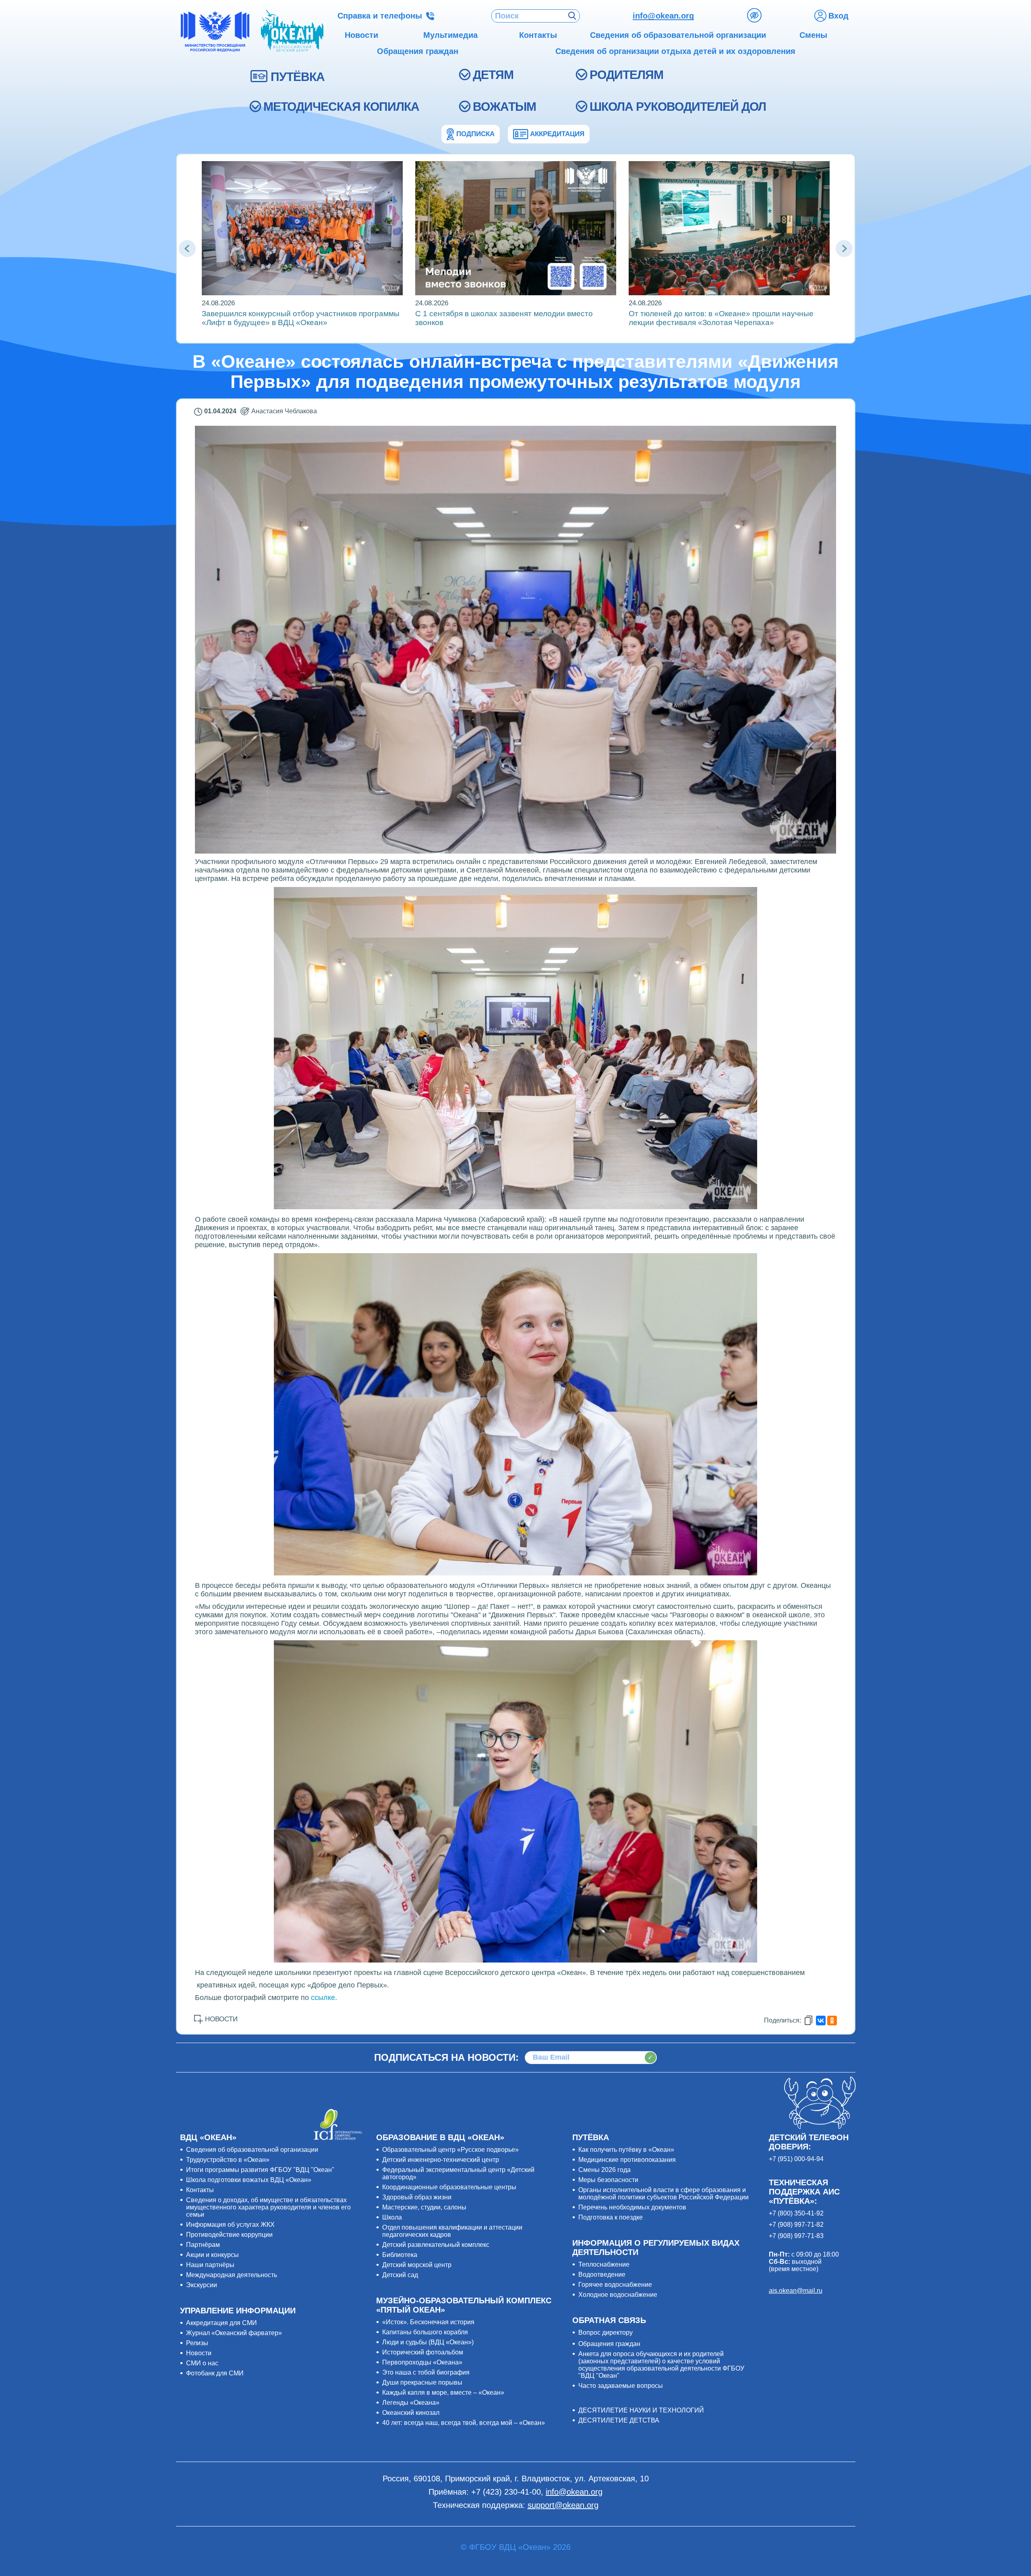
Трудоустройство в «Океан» (228, 2160)
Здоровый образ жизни (417, 2197)
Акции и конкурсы (212, 2255)
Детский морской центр (417, 2265)
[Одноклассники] (832, 2021)
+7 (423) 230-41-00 (506, 2492)
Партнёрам (203, 2245)
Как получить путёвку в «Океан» (626, 2150)
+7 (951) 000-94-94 (796, 2159)
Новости (199, 2353)
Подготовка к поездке (611, 2217)
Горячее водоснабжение (615, 2285)
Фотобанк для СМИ (215, 2373)
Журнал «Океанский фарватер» (234, 2333)
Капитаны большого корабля (425, 2332)
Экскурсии (202, 2285)
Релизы (197, 2343)
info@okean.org (663, 16)
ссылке (323, 1998)
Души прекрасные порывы (422, 2382)
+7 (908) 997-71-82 (796, 2225)
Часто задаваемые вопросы (621, 2386)
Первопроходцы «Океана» (422, 2362)
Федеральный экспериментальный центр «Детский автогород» (458, 2173)
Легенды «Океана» (411, 2403)
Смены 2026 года (605, 2170)
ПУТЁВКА (298, 77)
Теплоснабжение (604, 2264)
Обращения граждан (609, 2344)
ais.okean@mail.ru (796, 2291)
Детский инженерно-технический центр (441, 2160)
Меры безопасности (608, 2180)
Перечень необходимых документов (632, 2207)
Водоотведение (602, 2274)
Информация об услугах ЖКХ (230, 2225)
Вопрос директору (606, 2332)
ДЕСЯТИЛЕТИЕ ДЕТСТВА (619, 2420)
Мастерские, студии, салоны (424, 2207)
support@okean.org (563, 2505)
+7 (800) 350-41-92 (796, 2213)
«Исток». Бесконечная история (428, 2322)
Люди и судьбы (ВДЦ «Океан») (428, 2342)
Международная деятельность (232, 2275)
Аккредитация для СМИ (222, 2323)
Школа (392, 2217)
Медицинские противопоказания (627, 2160)
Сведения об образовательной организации (252, 2150)
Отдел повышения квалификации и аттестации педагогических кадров (452, 2231)
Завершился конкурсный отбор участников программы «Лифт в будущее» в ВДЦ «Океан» (301, 318)
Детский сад (400, 2275)
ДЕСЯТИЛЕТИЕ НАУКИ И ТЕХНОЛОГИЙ (641, 2410)
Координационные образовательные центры (449, 2187)
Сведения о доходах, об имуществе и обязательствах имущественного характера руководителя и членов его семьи (268, 2207)
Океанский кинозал (411, 2413)
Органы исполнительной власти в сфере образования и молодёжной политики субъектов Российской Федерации (664, 2194)
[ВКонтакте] (821, 2021)
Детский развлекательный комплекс (436, 2245)
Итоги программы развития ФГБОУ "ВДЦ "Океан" (260, 2170)
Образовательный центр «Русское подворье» (450, 2150)
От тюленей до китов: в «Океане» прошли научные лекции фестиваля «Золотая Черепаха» (721, 318)
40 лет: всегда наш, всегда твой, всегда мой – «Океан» (464, 2423)
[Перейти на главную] (292, 31)
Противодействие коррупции (229, 2235)
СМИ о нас (202, 2363)
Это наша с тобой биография (426, 2372)
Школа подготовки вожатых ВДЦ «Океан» (249, 2180)
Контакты (200, 2190)
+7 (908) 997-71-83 (796, 2236)
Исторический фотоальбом (423, 2352)
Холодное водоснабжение (618, 2295)
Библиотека (400, 2255)
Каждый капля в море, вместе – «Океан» (443, 2393)
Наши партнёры (210, 2265)
